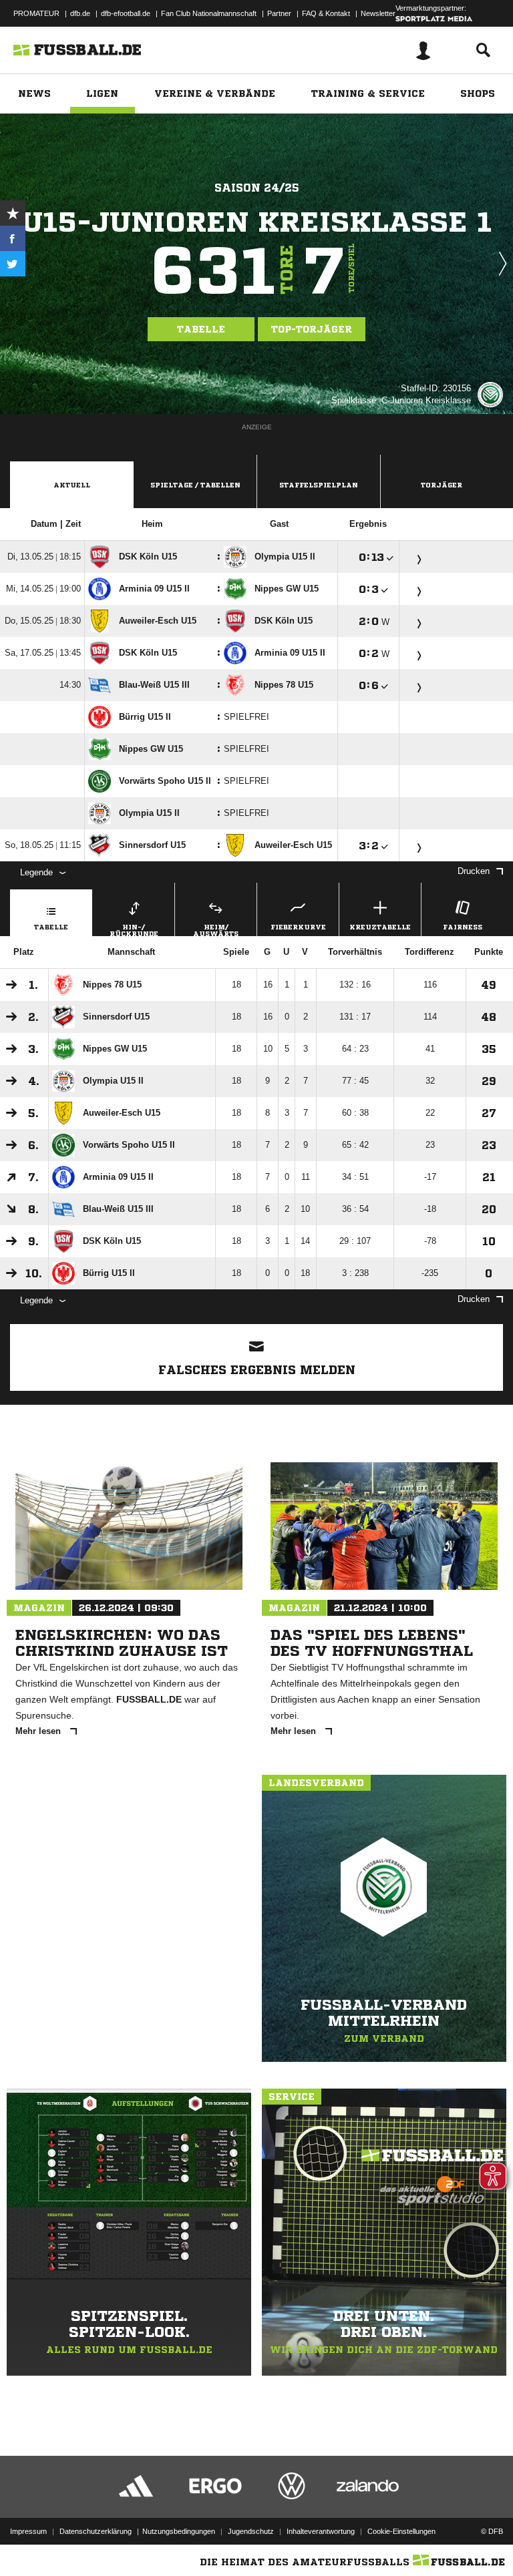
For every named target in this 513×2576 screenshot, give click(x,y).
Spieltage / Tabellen (195, 485)
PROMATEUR (36, 13)
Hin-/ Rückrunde (134, 930)
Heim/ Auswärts (216, 930)
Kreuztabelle (380, 927)
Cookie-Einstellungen (401, 2531)
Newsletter (378, 13)
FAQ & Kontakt (326, 13)
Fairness (463, 927)
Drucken (474, 871)
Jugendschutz (251, 2531)
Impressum (28, 2531)
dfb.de (80, 13)
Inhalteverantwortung (321, 2531)
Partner (279, 13)
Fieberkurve (298, 927)
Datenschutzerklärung (96, 2531)
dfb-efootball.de (126, 13)
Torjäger (442, 485)
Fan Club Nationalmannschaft (209, 13)
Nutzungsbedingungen (179, 2531)
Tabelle (201, 329)
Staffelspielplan (319, 485)
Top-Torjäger (312, 329)
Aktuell (72, 485)
